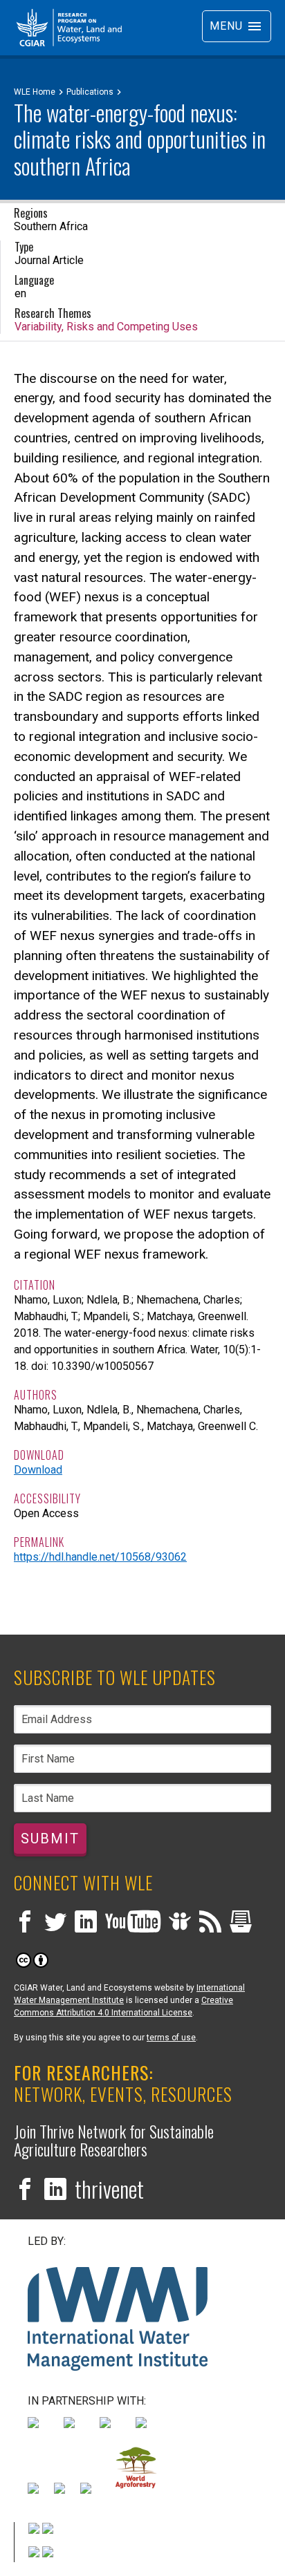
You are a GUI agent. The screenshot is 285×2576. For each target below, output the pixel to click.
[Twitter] (55, 1923)
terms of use (171, 2038)
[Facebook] (25, 1923)
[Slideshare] (180, 1923)
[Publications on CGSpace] (241, 1923)
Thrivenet (109, 2189)
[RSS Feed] (210, 1923)
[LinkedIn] (86, 1923)
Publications (90, 92)
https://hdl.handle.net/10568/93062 (100, 1557)
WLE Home (35, 92)
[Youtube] (133, 1923)
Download (38, 1470)
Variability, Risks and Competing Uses (106, 327)
